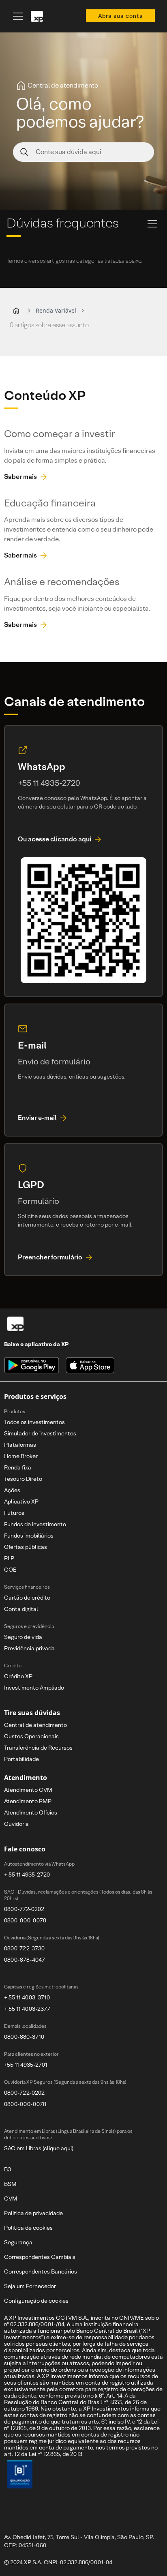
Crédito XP (18, 1676)
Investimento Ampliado (34, 1688)
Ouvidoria (16, 1824)
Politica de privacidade (33, 2213)
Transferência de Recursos (38, 1748)
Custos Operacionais (31, 1736)
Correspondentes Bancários (41, 2271)
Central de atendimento (35, 1725)
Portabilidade (21, 1759)
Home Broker (21, 1456)
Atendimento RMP (28, 1801)
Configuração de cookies (36, 2301)
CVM (11, 2199)
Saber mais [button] (20, 477)
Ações (12, 1490)
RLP (9, 1558)
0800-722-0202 (24, 2093)
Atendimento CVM (28, 1790)
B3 (7, 2169)
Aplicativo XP (21, 1501)
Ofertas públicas (26, 1547)
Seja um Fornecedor (30, 2286)
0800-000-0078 (25, 1920)
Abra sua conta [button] (121, 16)
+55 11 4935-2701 (26, 2065)
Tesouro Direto (23, 1479)
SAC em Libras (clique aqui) (39, 2148)
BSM (10, 2184)
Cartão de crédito (27, 1598)
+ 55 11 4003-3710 (27, 1997)
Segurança (18, 2242)
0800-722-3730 (24, 1948)
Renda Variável (56, 310)
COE (10, 1570)
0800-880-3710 (24, 2037)
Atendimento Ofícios (31, 1812)
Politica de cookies (28, 2228)
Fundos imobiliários (29, 1536)
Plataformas (20, 1445)
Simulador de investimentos (40, 1433)
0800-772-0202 (24, 1909)
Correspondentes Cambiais (40, 2257)
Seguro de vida (23, 1637)
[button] (16, 311)
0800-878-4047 (25, 1960)
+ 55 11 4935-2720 (27, 1875)
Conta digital (21, 1609)
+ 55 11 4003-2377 (27, 2009)
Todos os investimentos (34, 1422)
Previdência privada (29, 1648)
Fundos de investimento (35, 1524)
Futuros (14, 1513)
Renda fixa (18, 1467)
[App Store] (90, 1365)
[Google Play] (32, 1365)
